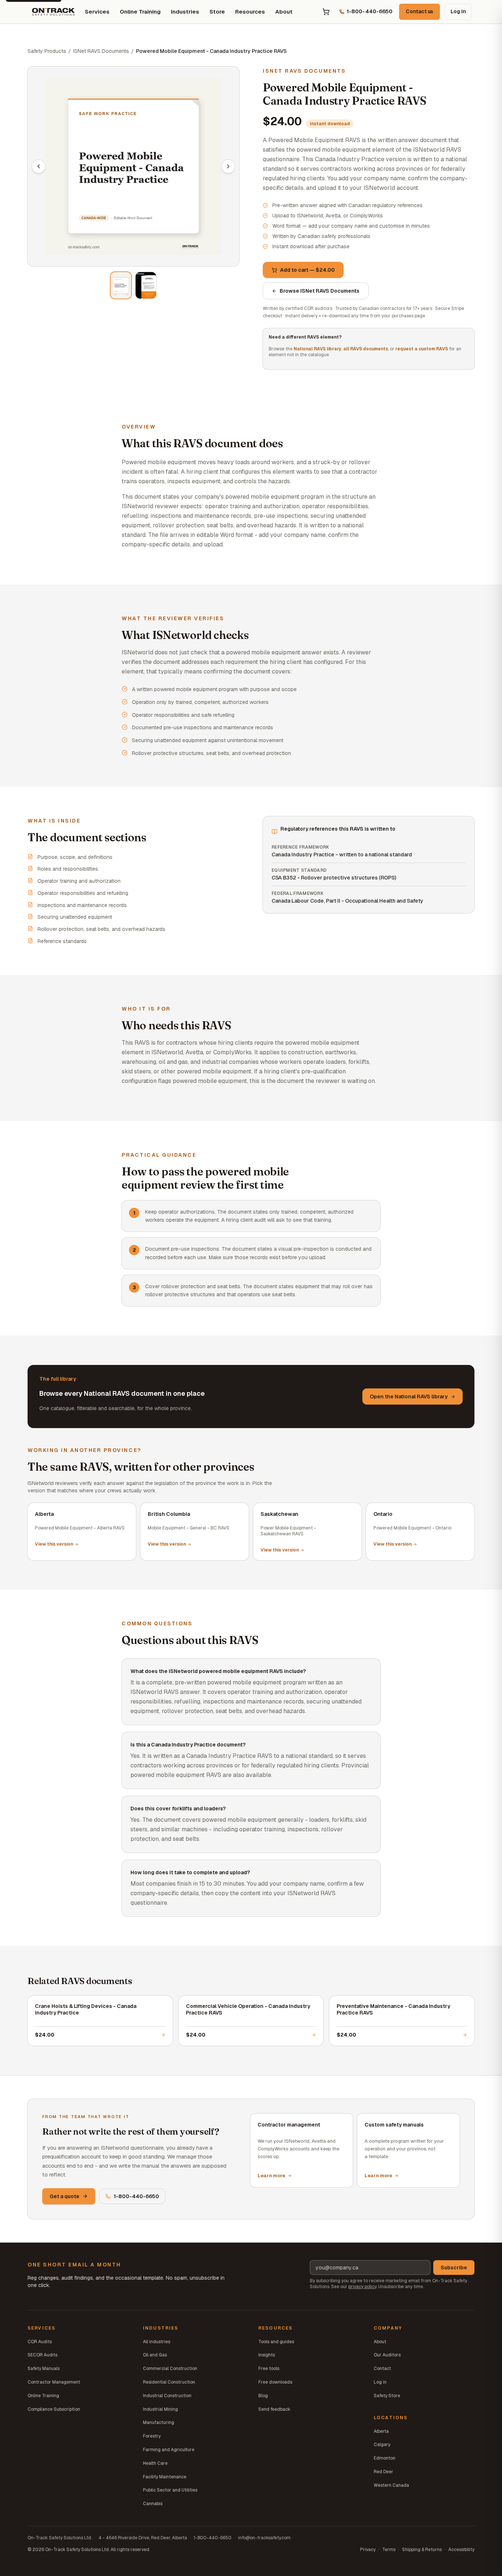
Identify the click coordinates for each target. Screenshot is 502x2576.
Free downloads (275, 2382)
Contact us (419, 11)
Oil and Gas (155, 2355)
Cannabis (153, 2504)
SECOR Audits (42, 2355)
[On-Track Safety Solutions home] (53, 12)
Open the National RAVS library (409, 1397)
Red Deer (383, 2472)
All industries (157, 2342)
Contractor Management (54, 2382)
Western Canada (391, 2485)
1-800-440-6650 (136, 2196)
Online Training (140, 12)
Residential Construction (169, 2382)
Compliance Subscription (54, 2409)
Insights (267, 2355)
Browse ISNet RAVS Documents (320, 291)
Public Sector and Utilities (170, 2490)
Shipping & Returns (422, 2550)
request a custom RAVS (422, 349)
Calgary (382, 2445)
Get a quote (64, 2196)
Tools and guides (276, 2342)
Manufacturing (159, 2423)
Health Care (155, 2463)
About (284, 12)
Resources (250, 12)
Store (217, 12)
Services (97, 12)
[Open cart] (326, 12)
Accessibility (461, 2550)
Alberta (381, 2431)
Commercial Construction (170, 2369)
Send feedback (274, 2409)
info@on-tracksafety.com (264, 2538)
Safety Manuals (44, 2369)
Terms (389, 2550)
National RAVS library (318, 349)
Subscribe (454, 2268)
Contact (382, 2369)
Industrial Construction (167, 2396)
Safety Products (47, 51)
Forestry (152, 2436)
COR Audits (40, 2342)
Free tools (269, 2369)
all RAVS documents (366, 349)
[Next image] (228, 166)
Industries (185, 12)
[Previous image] (39, 166)
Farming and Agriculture (169, 2450)
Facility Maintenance (165, 2477)
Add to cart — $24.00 (307, 270)
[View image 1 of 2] (121, 285)
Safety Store (387, 2396)
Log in (458, 11)
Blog (263, 2396)
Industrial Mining (160, 2409)
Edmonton (385, 2458)
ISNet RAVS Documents (101, 51)
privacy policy (362, 2287)
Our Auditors (387, 2355)
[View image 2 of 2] (146, 285)
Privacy (368, 2550)
